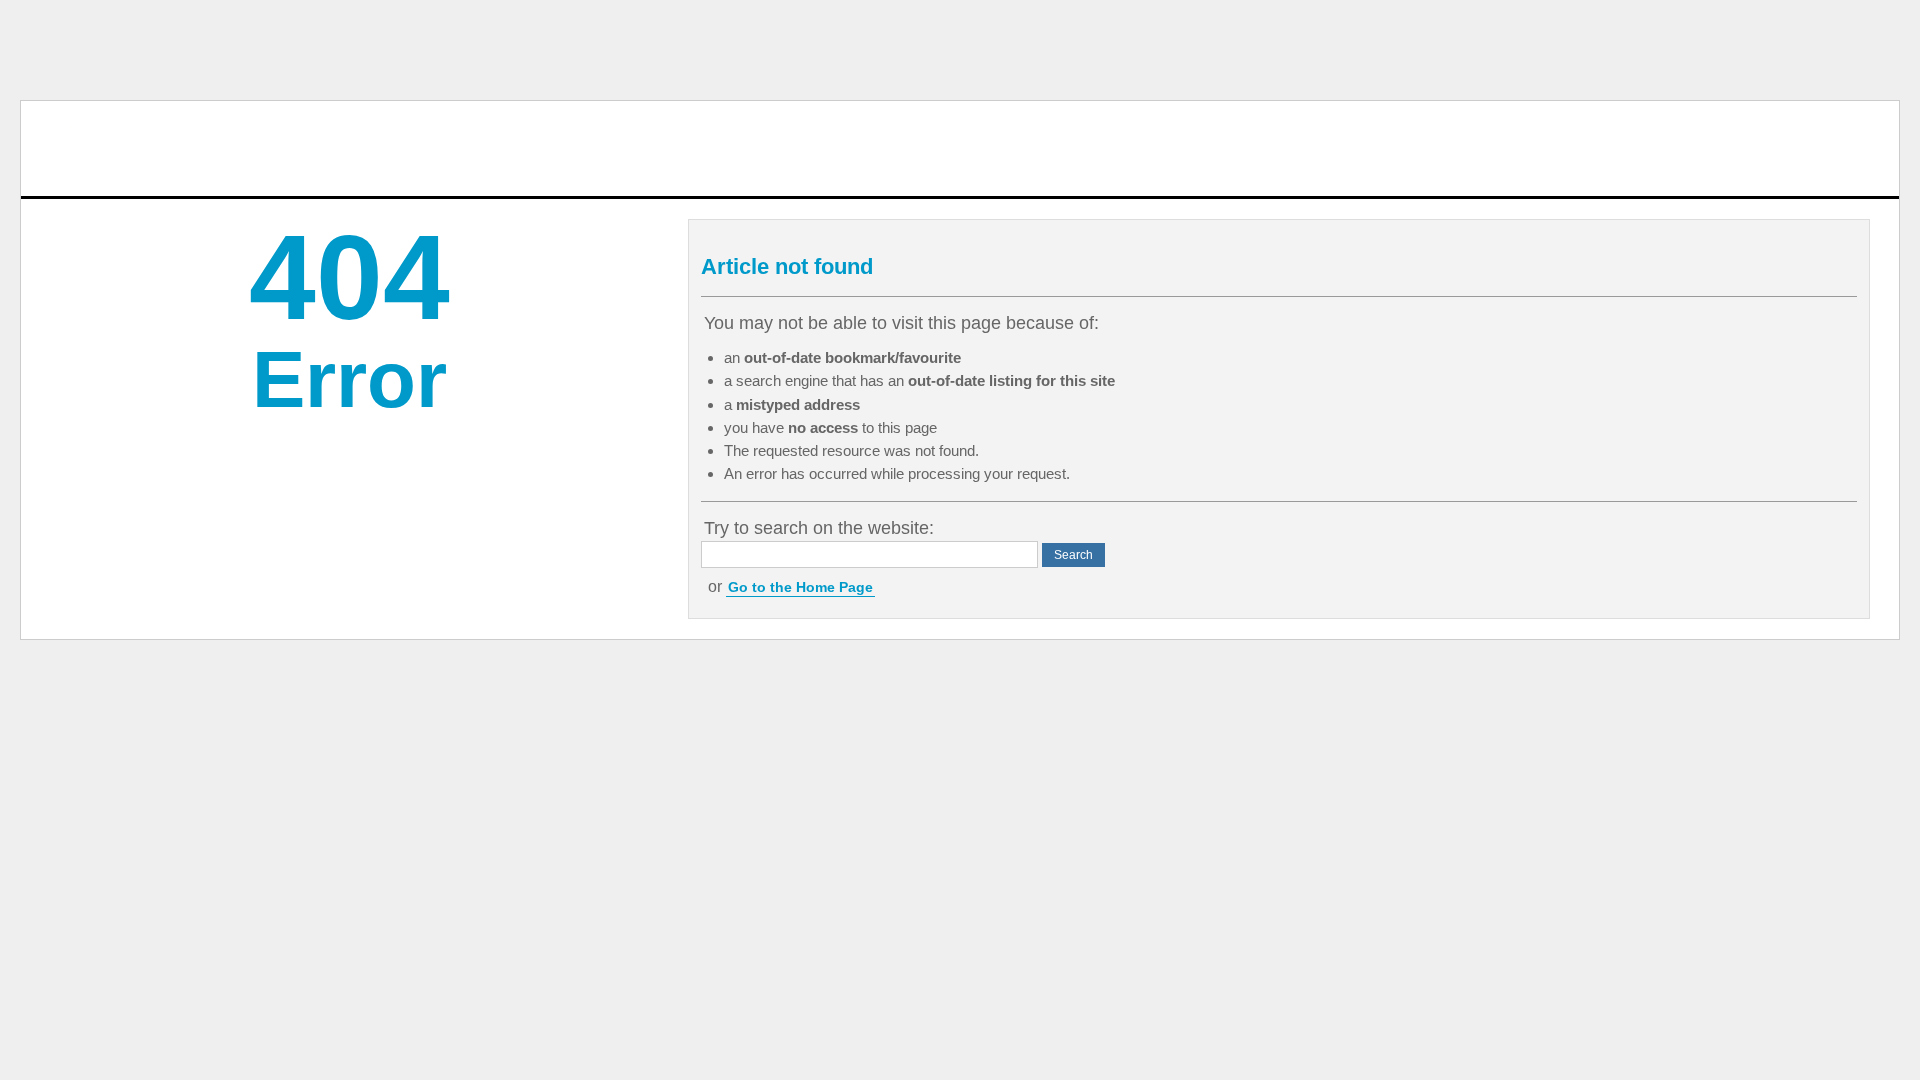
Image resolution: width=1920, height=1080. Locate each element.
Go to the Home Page (800, 587)
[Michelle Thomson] (102, 148)
